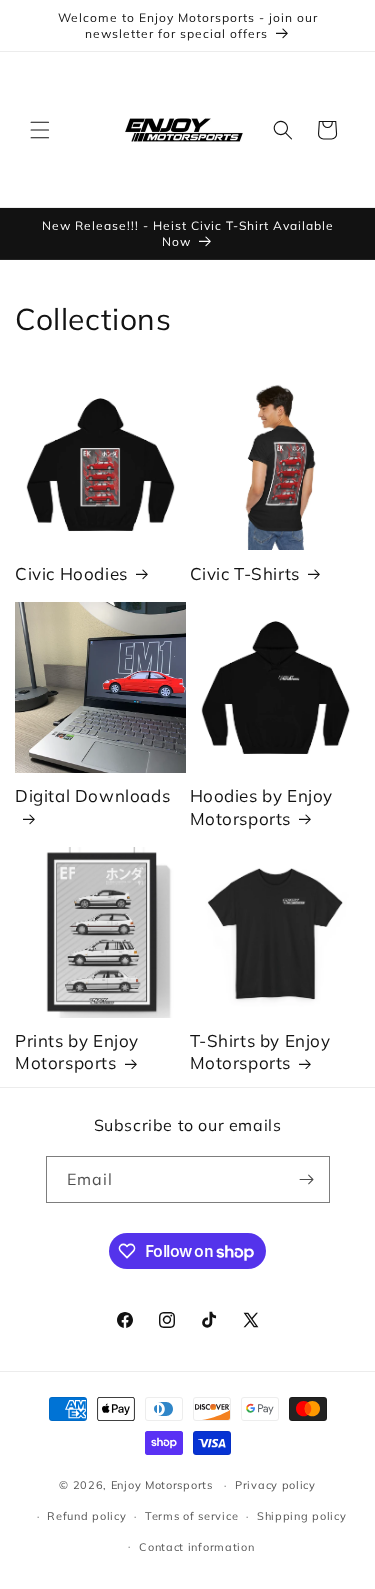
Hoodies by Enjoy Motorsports (262, 806)
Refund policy (86, 1516)
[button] (40, 130)
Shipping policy (302, 1516)
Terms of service (191, 1516)
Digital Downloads (92, 795)
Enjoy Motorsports (162, 1485)
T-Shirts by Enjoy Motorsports (260, 1051)
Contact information (196, 1547)
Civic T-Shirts (245, 573)
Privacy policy (275, 1485)
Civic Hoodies (71, 573)
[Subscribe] (307, 1179)
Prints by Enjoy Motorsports (77, 1051)
